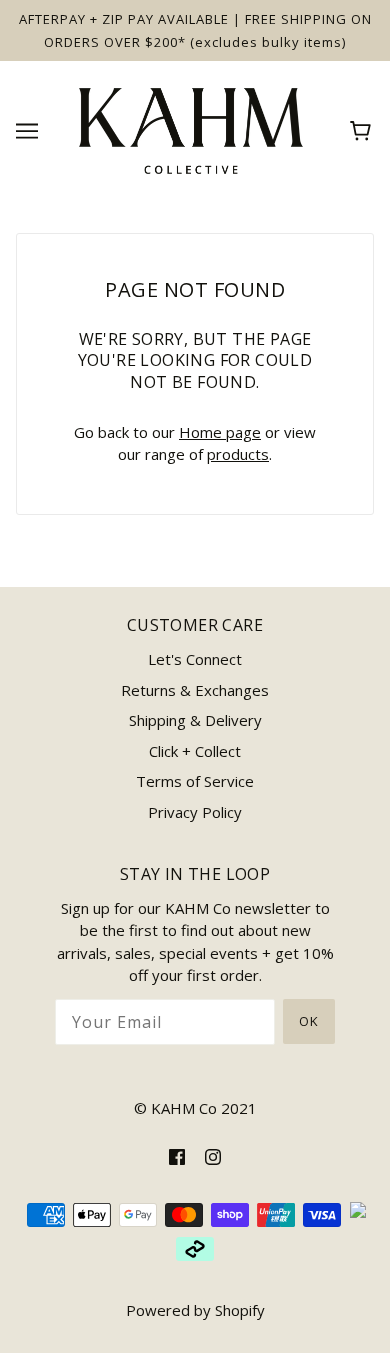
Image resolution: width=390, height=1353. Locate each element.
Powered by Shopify (195, 1310)
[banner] (191, 129)
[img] (177, 1155)
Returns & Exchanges (195, 690)
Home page (220, 432)
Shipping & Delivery (195, 720)
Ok (309, 1021)
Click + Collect (195, 751)
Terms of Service (195, 781)
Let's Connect (195, 659)
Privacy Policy (195, 812)
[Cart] (363, 131)
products (238, 454)
